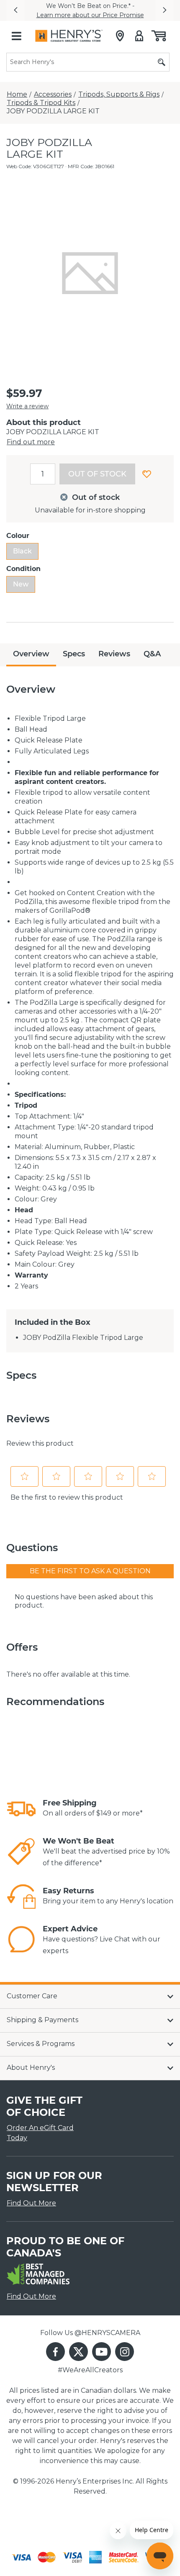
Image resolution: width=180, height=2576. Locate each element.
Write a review (27, 406)
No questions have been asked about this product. (84, 1601)
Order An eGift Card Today (40, 2133)
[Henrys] (69, 36)
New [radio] (21, 584)
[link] (21, 1809)
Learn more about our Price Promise (90, 15)
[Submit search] (162, 62)
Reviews (114, 654)
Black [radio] (22, 551)
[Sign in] (139, 36)
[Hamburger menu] (16, 36)
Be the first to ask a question (90, 1571)
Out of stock (97, 474)
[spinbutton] (43, 474)
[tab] (31, 655)
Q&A (152, 654)
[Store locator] (120, 36)
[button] (15, 10)
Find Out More (31, 2203)
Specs (74, 654)
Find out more (31, 442)
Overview (31, 654)
